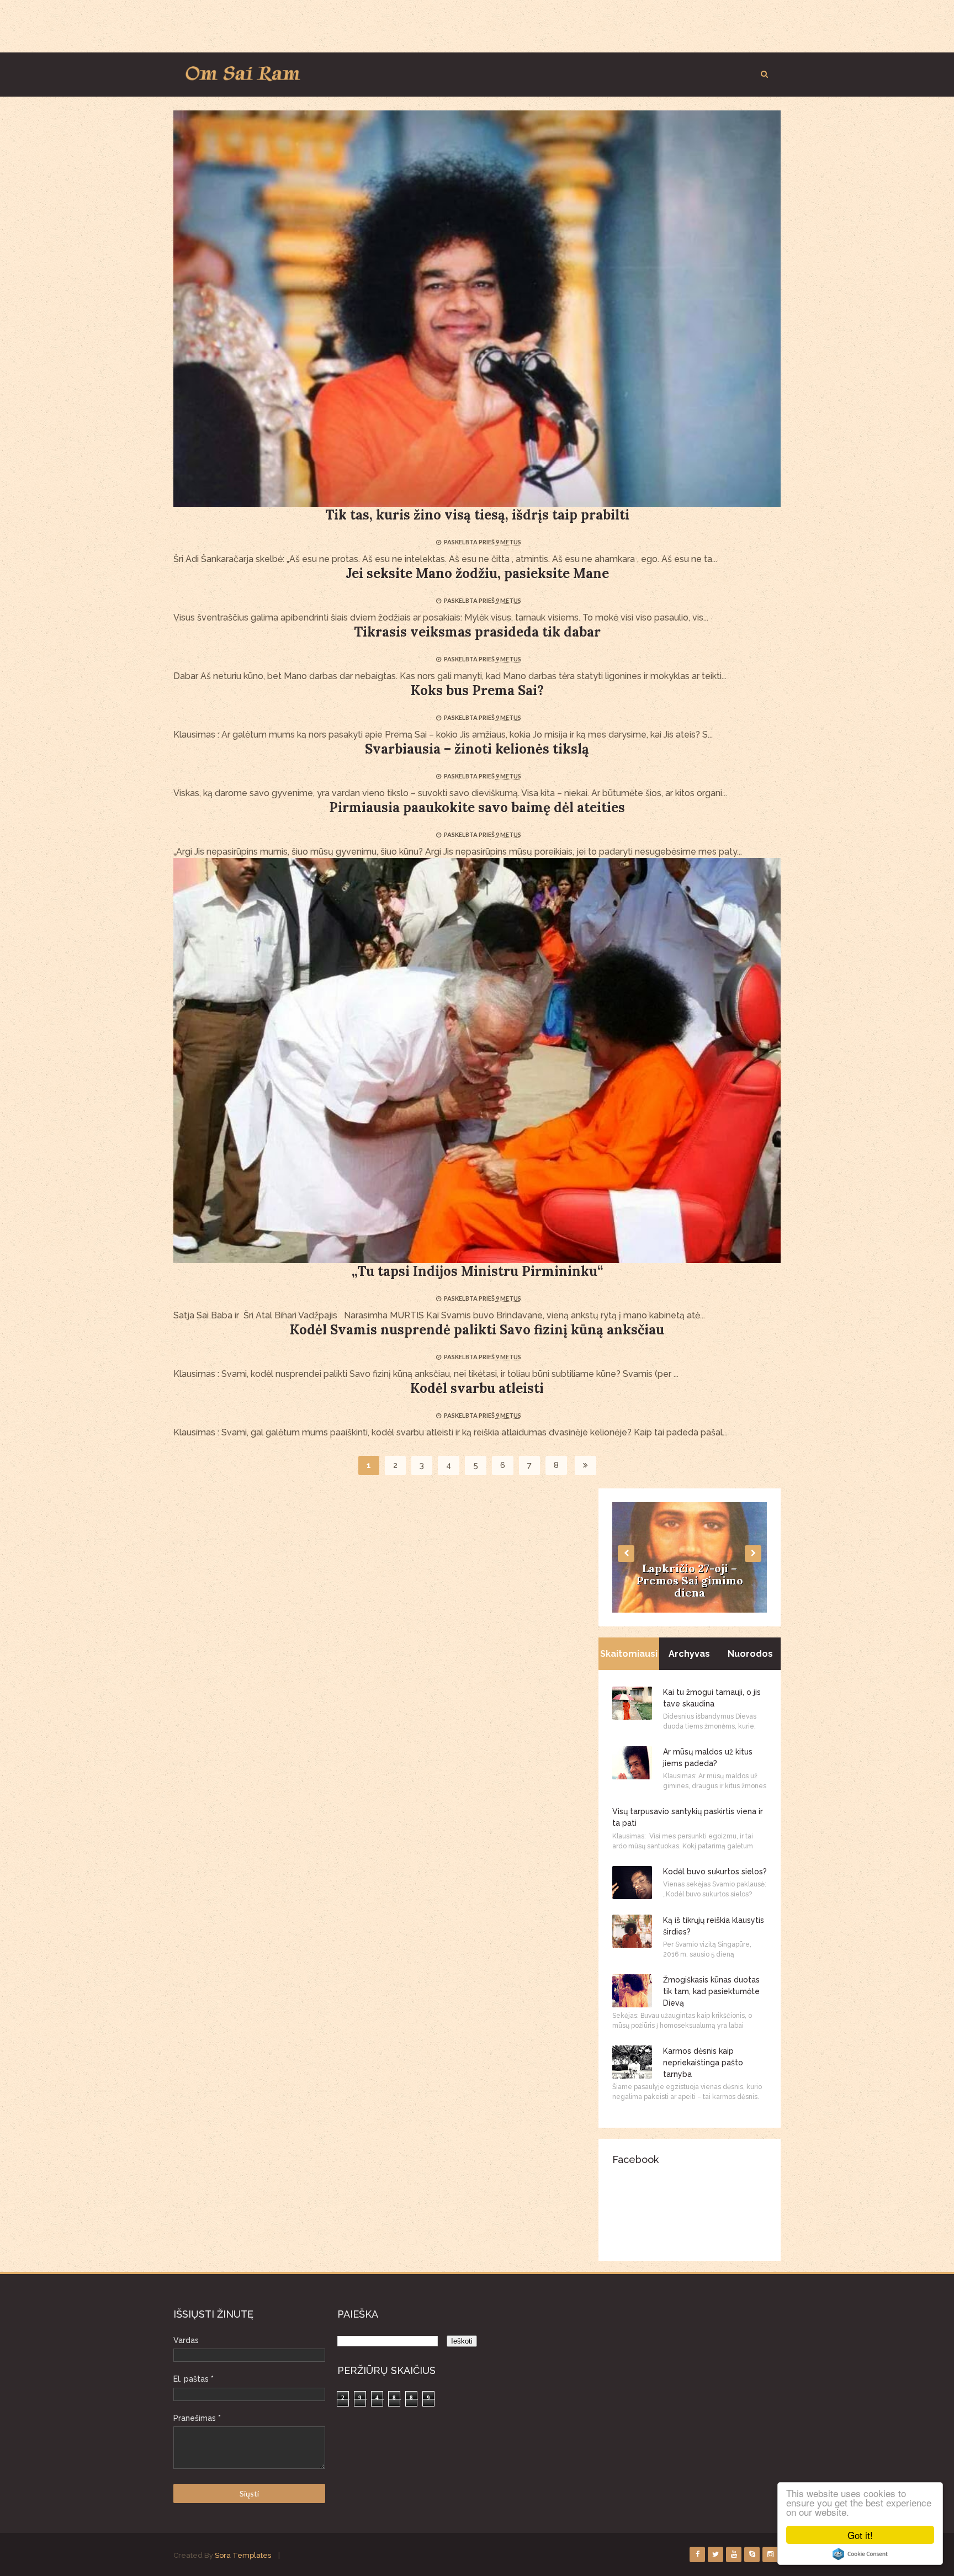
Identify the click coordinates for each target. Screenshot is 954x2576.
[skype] (752, 2554)
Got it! (860, 2535)
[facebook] (697, 2554)
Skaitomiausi (629, 1654)
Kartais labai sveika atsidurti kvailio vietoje (690, 1586)
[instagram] (770, 2554)
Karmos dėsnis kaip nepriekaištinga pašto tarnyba (703, 2063)
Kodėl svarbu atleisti (477, 1388)
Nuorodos (750, 1654)
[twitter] (715, 2554)
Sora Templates (243, 2555)
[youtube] (734, 2554)
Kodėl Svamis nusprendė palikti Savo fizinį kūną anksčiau (477, 1330)
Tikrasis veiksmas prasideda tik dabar (477, 632)
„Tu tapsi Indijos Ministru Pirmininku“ (477, 1271)
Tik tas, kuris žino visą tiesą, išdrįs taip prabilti (477, 515)
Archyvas (689, 1654)
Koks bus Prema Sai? (477, 690)
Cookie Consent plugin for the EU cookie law (860, 2554)
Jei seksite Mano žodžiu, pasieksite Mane (477, 573)
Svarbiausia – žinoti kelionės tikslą (477, 749)
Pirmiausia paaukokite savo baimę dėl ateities (477, 807)
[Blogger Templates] (277, 2555)
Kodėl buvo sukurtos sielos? (715, 1872)
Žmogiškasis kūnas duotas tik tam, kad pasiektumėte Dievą (711, 1991)
